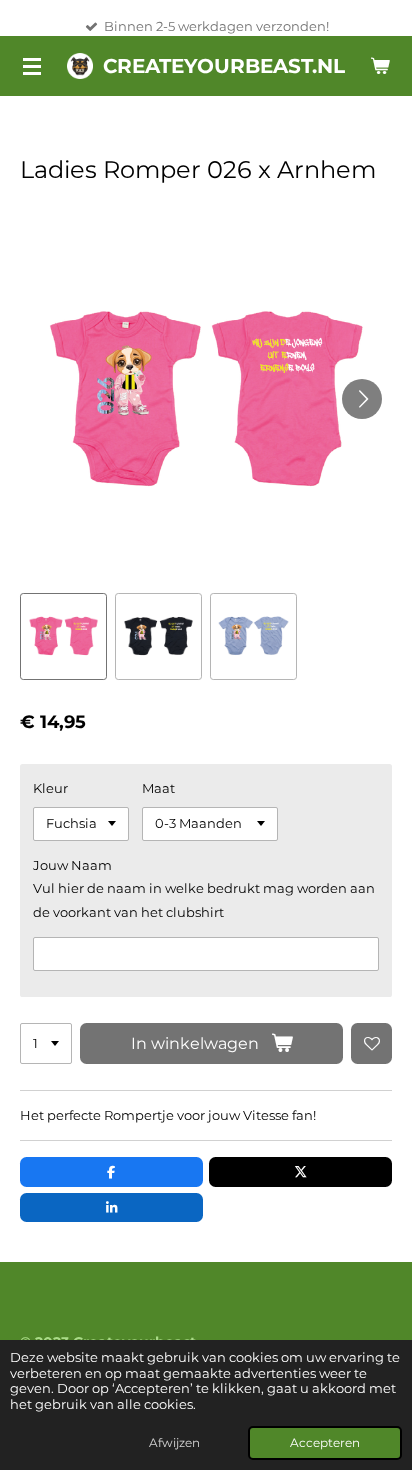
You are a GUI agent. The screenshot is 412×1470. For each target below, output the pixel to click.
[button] (63, 636)
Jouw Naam (72, 865)
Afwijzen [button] (174, 1443)
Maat (158, 788)
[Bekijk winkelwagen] (380, 66)
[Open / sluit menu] (32, 66)
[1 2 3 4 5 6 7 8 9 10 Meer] (46, 1043)
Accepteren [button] (325, 1443)
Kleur (50, 788)
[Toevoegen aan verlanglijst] (371, 1043)
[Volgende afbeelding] (362, 399)
